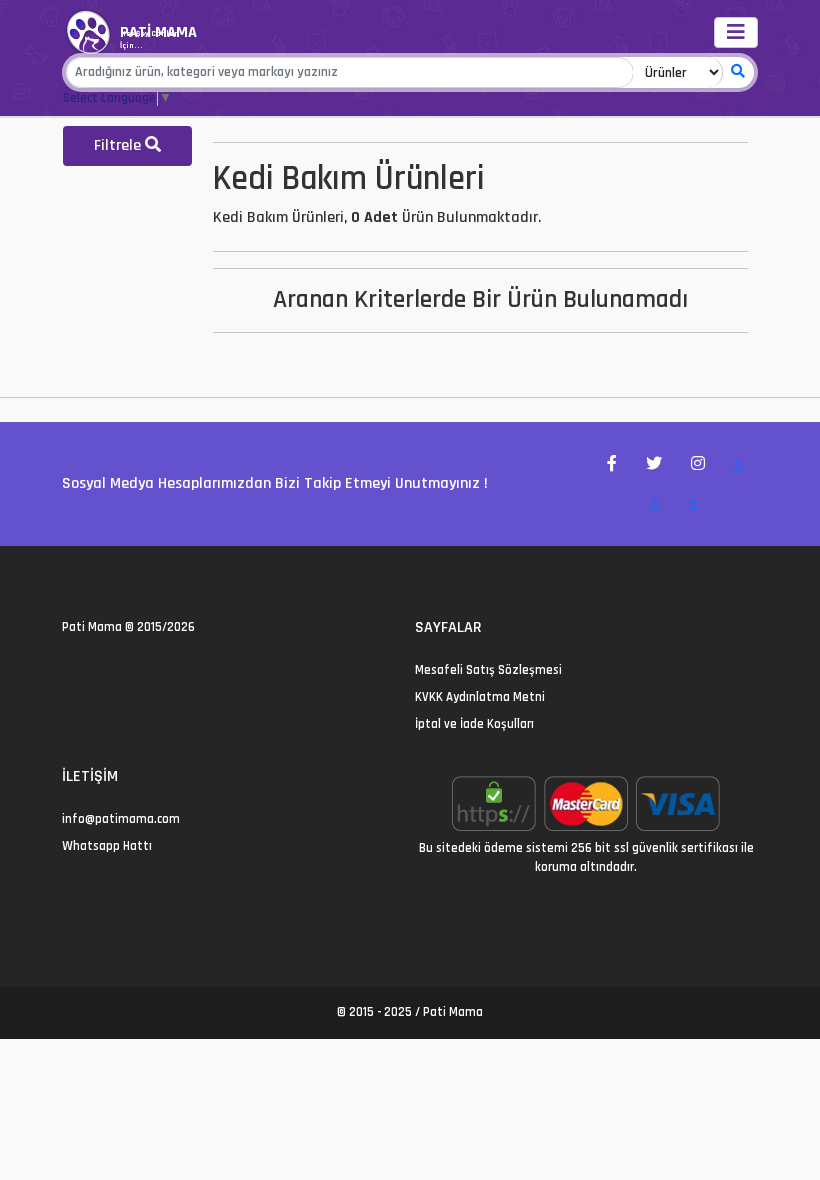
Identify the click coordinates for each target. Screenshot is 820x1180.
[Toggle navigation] (736, 32)
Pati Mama (92, 627)
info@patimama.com (121, 819)
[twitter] (68, 670)
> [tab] (738, 464)
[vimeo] (164, 670)
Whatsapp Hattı (107, 846)
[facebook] (92, 670)
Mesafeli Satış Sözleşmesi (488, 670)
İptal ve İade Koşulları (474, 724)
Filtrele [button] (119, 145)
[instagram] (116, 670)
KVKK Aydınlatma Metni (480, 697)
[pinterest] (140, 670)
